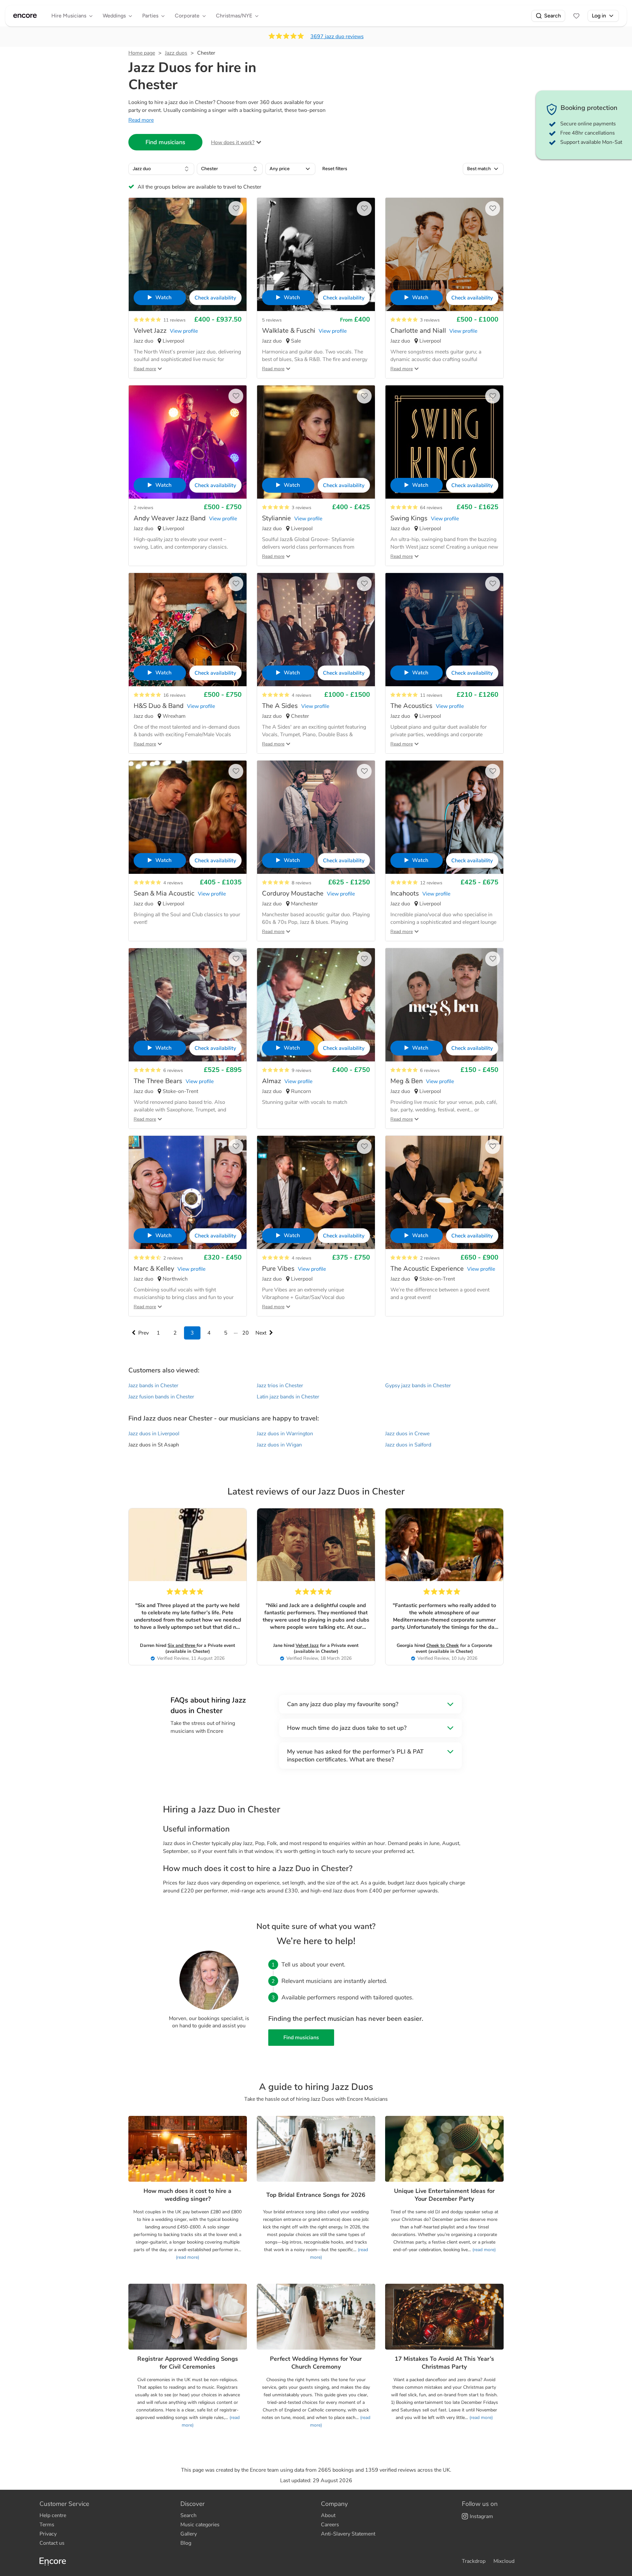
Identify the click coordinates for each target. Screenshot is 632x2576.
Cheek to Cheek (443, 1645)
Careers (330, 2525)
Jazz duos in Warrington (285, 1434)
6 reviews (173, 1070)
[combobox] (161, 169)
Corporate (187, 16)
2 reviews (144, 508)
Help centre (53, 2515)
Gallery (189, 2534)
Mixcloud (504, 2561)
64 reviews (431, 508)
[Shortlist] (576, 16)
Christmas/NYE (234, 16)
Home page (142, 53)
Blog (186, 2543)
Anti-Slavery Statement (348, 2534)
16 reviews (174, 695)
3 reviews (430, 320)
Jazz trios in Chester (280, 1386)
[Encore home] (25, 16)
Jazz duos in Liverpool (154, 1434)
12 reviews (431, 883)
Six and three (182, 1645)
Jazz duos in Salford (408, 1445)
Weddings (114, 16)
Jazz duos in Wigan (279, 1445)
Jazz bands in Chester (153, 1386)
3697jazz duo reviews (337, 37)
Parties (150, 16)
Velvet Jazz (307, 1645)
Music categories (200, 2525)
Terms (47, 2525)
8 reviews (302, 883)
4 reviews (302, 695)
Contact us (52, 2543)
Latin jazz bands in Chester (288, 1397)
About (328, 2515)
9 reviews (302, 1070)
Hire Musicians (69, 16)
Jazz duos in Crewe (407, 1434)
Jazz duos (176, 53)
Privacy (48, 2534)
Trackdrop (474, 2561)
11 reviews (174, 320)
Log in (599, 16)
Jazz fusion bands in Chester (161, 1397)
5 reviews (272, 320)
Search (553, 16)
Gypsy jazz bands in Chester (418, 1386)
